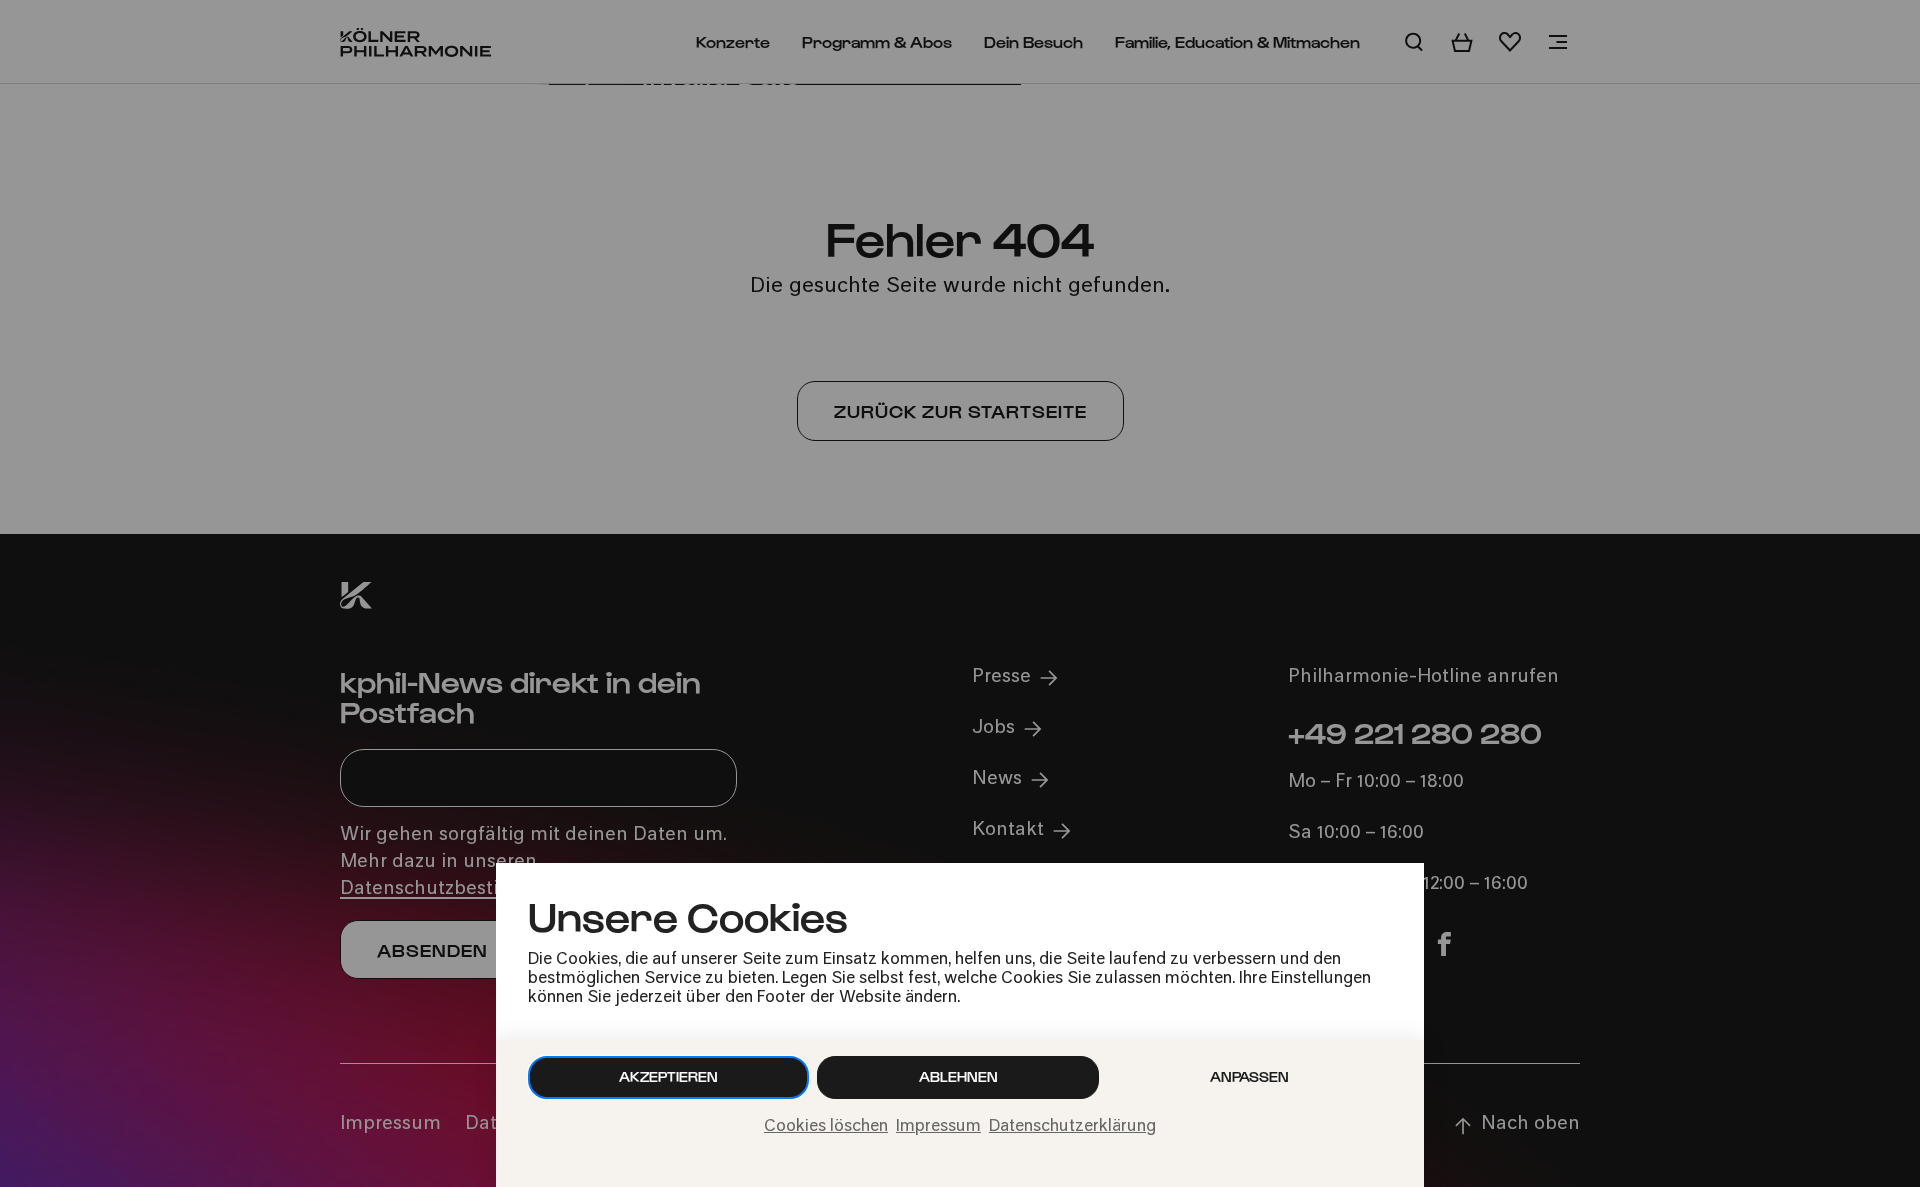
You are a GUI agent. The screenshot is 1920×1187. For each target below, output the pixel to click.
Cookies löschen (826, 1127)
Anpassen (1249, 1076)
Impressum (938, 1127)
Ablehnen (958, 1076)
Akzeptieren (668, 1076)
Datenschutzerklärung (1072, 1127)
